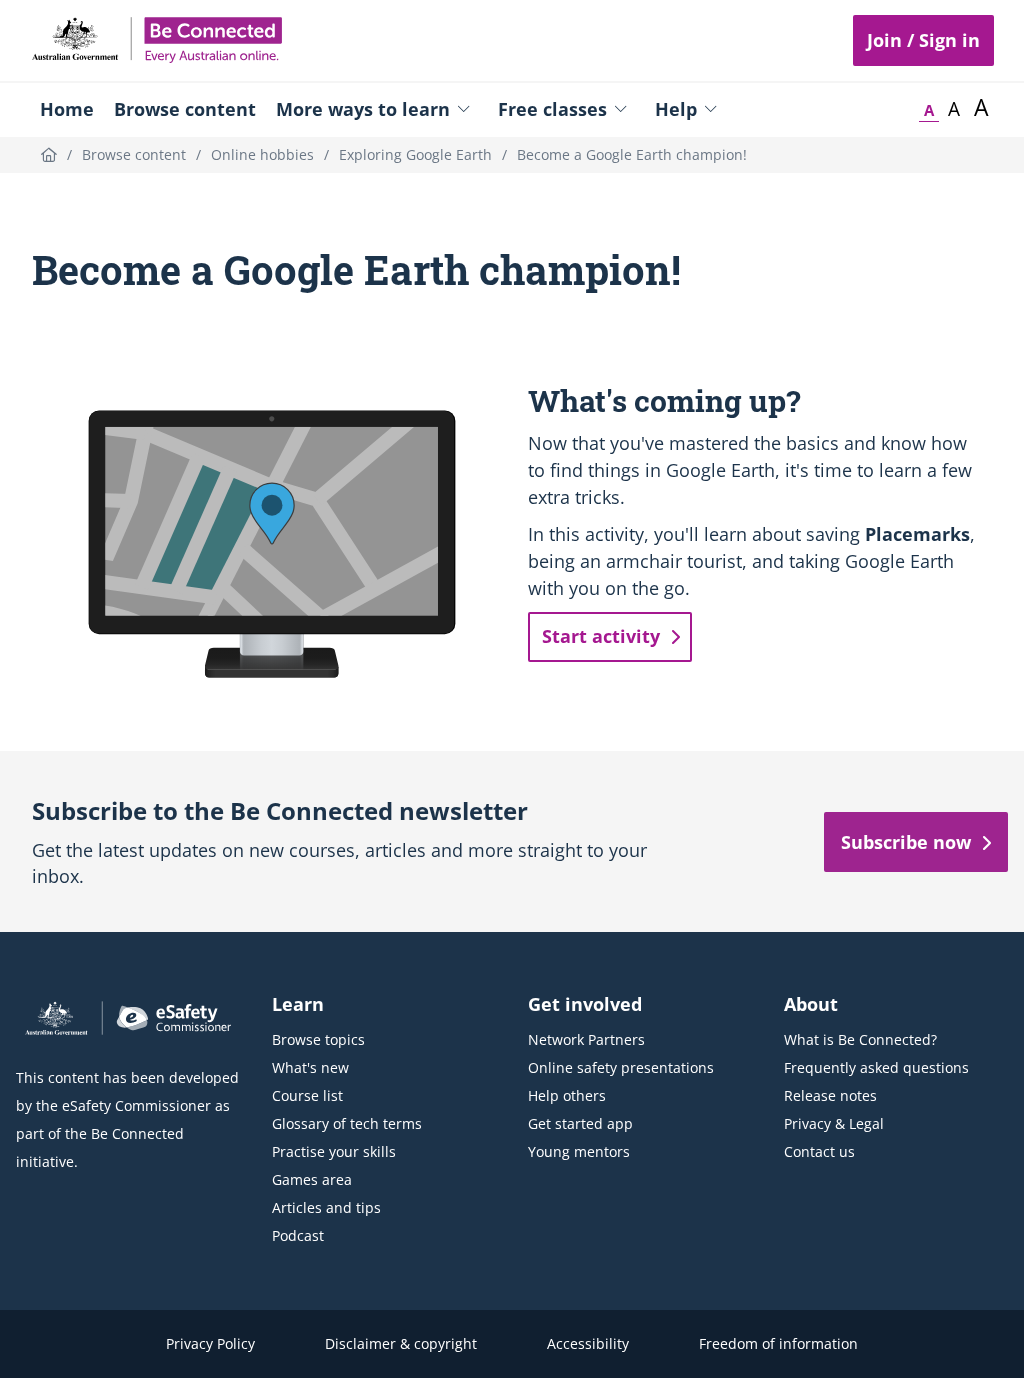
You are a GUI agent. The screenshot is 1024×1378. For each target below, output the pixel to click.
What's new (310, 1067)
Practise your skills (334, 1151)
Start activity (601, 636)
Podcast (298, 1235)
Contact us (819, 1151)
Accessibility (588, 1343)
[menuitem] (67, 109)
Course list (307, 1095)
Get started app (580, 1123)
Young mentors (579, 1151)
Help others (567, 1095)
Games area (312, 1179)
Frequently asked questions (876, 1067)
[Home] (49, 154)
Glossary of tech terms (347, 1123)
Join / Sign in (923, 40)
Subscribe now (906, 842)
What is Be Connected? (860, 1039)
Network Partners (586, 1039)
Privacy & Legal (834, 1123)
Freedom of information (778, 1343)
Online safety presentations (621, 1067)
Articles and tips (326, 1207)
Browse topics (318, 1039)
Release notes (830, 1095)
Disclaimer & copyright (401, 1343)
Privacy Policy (210, 1343)
